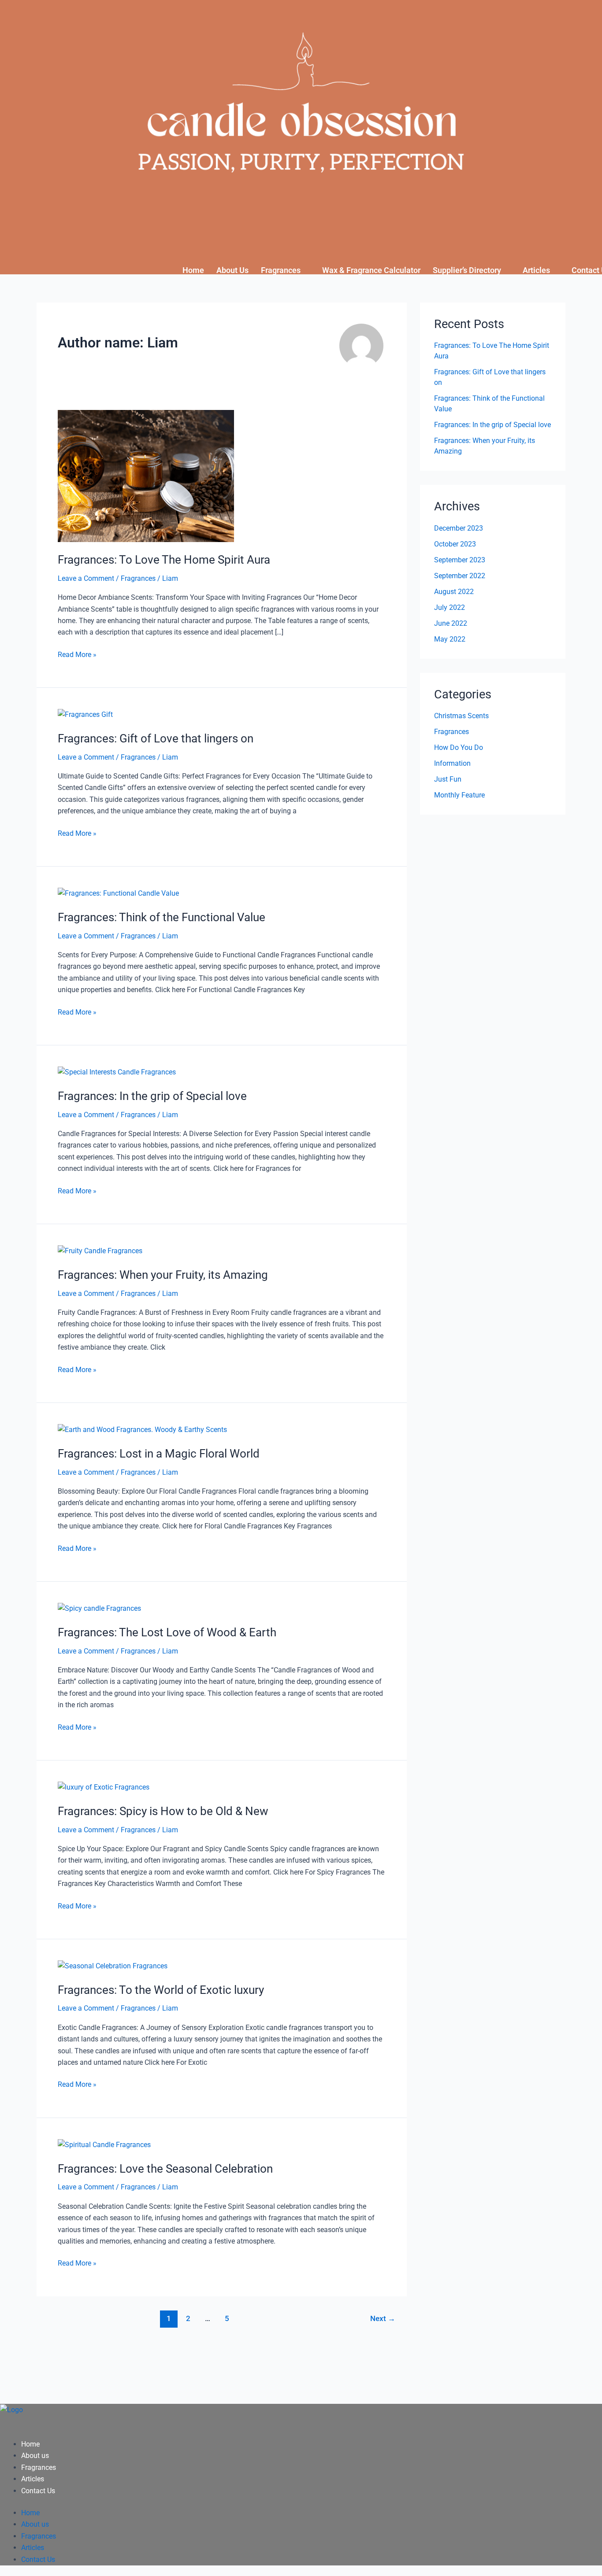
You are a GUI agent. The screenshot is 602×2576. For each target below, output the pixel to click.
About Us (232, 270)
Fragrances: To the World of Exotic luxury (161, 1990)
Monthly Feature (459, 795)
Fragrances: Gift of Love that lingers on (156, 738)
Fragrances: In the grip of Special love (152, 1096)
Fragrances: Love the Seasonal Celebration (165, 2169)
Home (193, 270)
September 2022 (460, 576)
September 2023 (460, 560)
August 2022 (454, 592)
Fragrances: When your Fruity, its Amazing (163, 1275)
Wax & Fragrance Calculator (371, 270)
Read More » (77, 654)
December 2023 (459, 528)
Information (452, 763)
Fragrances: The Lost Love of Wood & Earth (167, 1632)
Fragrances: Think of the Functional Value (162, 917)
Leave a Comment (86, 578)
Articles (536, 270)
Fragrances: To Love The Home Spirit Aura (164, 560)
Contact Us (38, 2491)
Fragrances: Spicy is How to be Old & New (163, 1811)
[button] (285, 270)
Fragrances (281, 270)
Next (383, 2318)
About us (35, 2456)
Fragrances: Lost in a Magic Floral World (159, 1454)
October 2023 (455, 544)
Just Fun (448, 779)
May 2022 (450, 639)
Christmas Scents (461, 716)
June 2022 (451, 623)
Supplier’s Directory (467, 270)
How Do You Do (459, 747)
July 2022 (450, 607)
